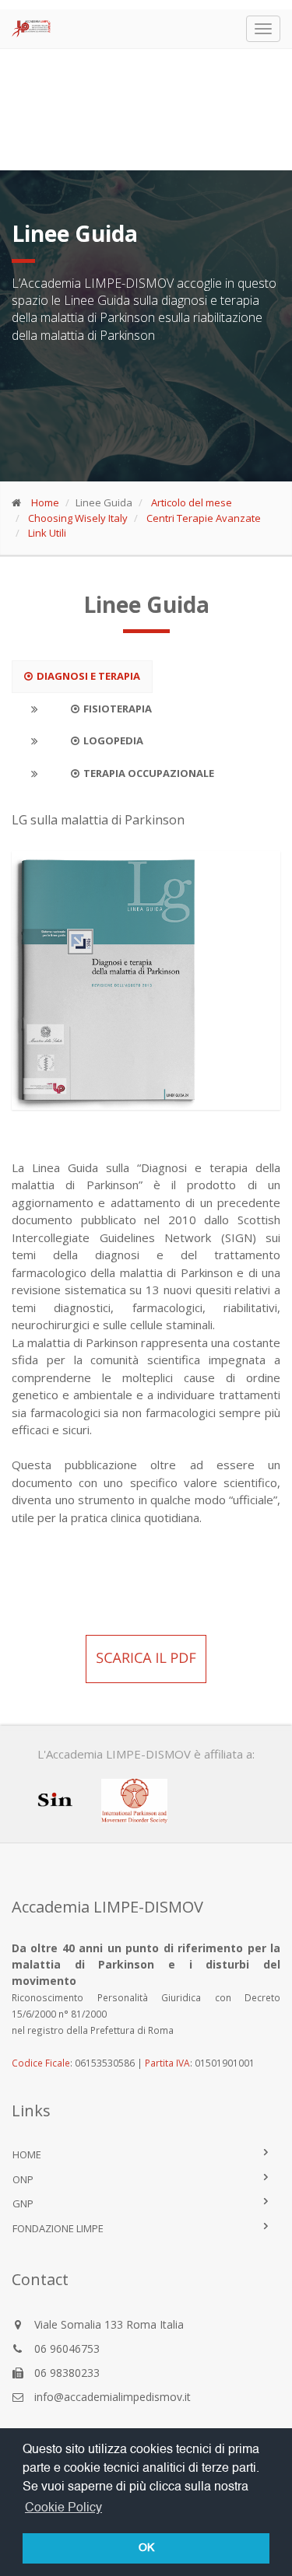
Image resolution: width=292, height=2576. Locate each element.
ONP (23, 2179)
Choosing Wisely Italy (78, 518)
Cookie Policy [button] (63, 2508)
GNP (23, 2203)
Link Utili (47, 533)
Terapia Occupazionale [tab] (149, 773)
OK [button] (146, 2548)
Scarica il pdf (146, 1658)
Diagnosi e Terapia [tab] (88, 676)
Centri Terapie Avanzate (204, 518)
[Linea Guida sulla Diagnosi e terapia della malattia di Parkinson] (146, 980)
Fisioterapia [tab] (118, 709)
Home (45, 502)
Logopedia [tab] (113, 740)
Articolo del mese (192, 502)
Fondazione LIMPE (58, 2228)
